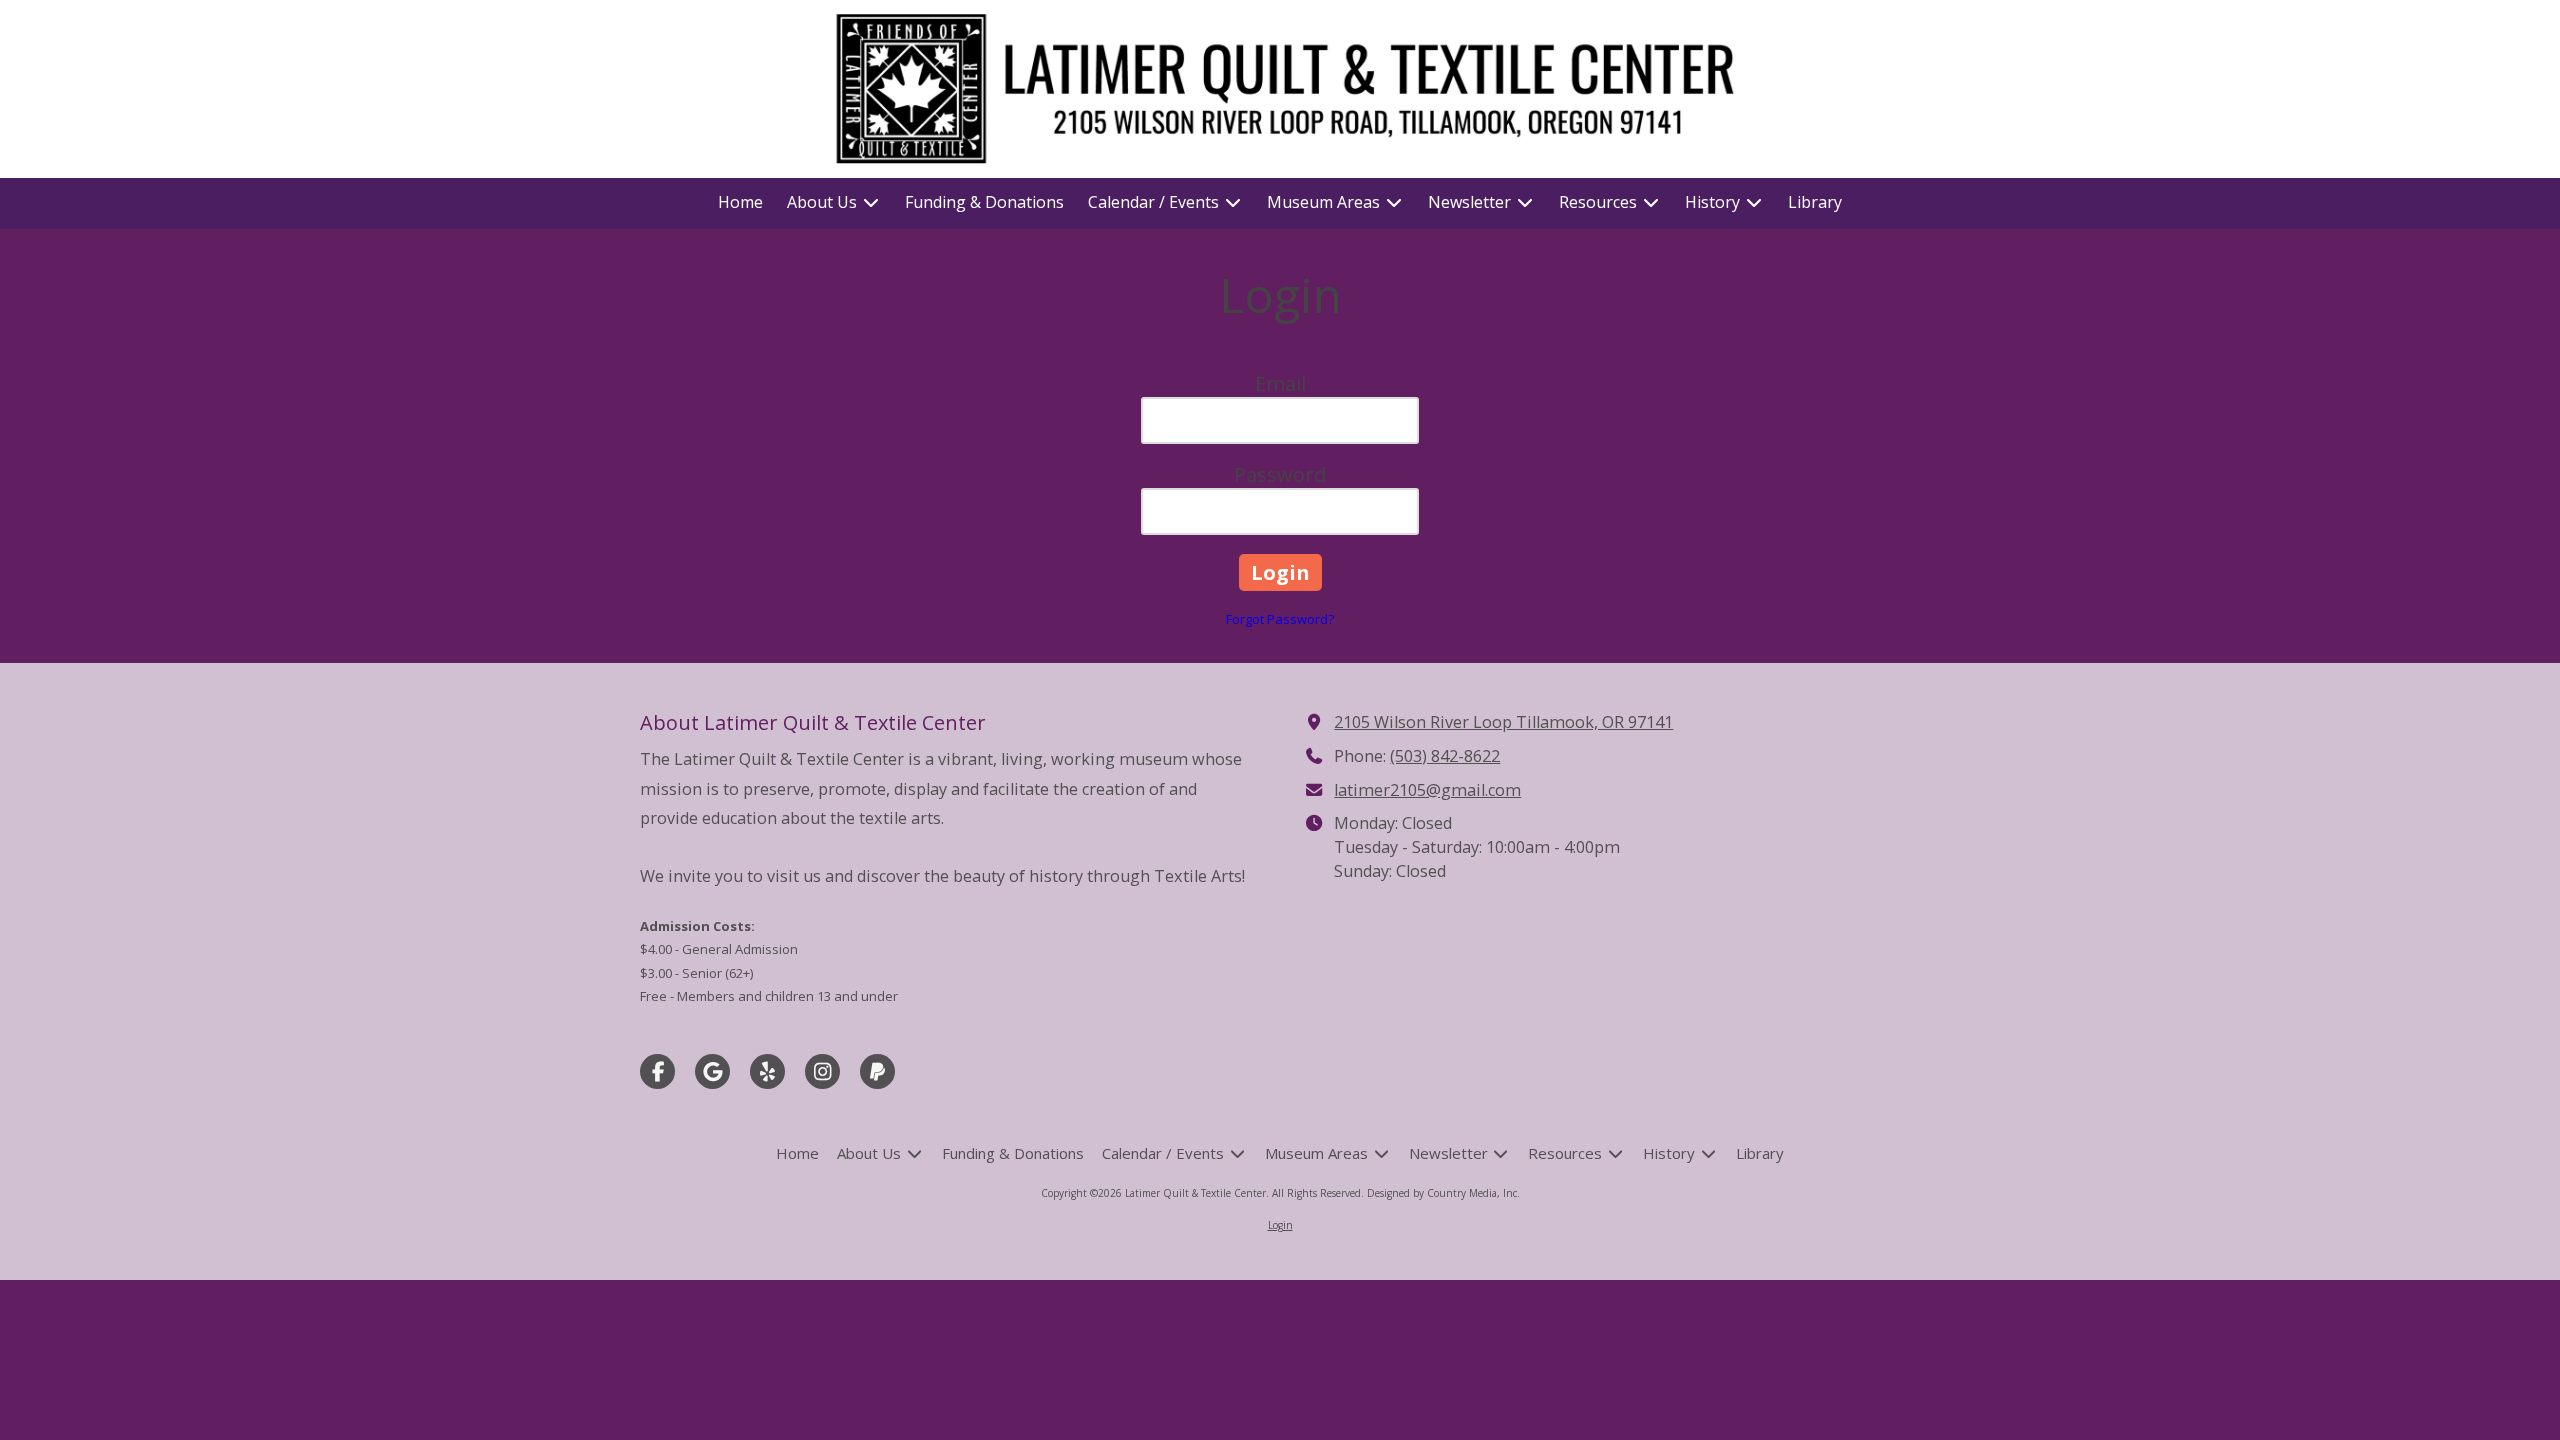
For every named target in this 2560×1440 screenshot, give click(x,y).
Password (1280, 474)
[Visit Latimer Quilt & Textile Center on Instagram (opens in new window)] (822, 1071)
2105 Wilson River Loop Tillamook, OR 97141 (1503, 722)
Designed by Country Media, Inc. (1443, 1193)
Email (1280, 383)
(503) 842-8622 (1445, 756)
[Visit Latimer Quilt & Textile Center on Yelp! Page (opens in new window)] (767, 1071)
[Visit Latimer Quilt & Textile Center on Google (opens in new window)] (712, 1071)
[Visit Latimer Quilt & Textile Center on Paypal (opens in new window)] (877, 1071)
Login (1280, 1225)
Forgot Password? (1280, 619)
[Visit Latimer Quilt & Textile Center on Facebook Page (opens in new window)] (657, 1071)
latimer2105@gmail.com (1427, 790)
